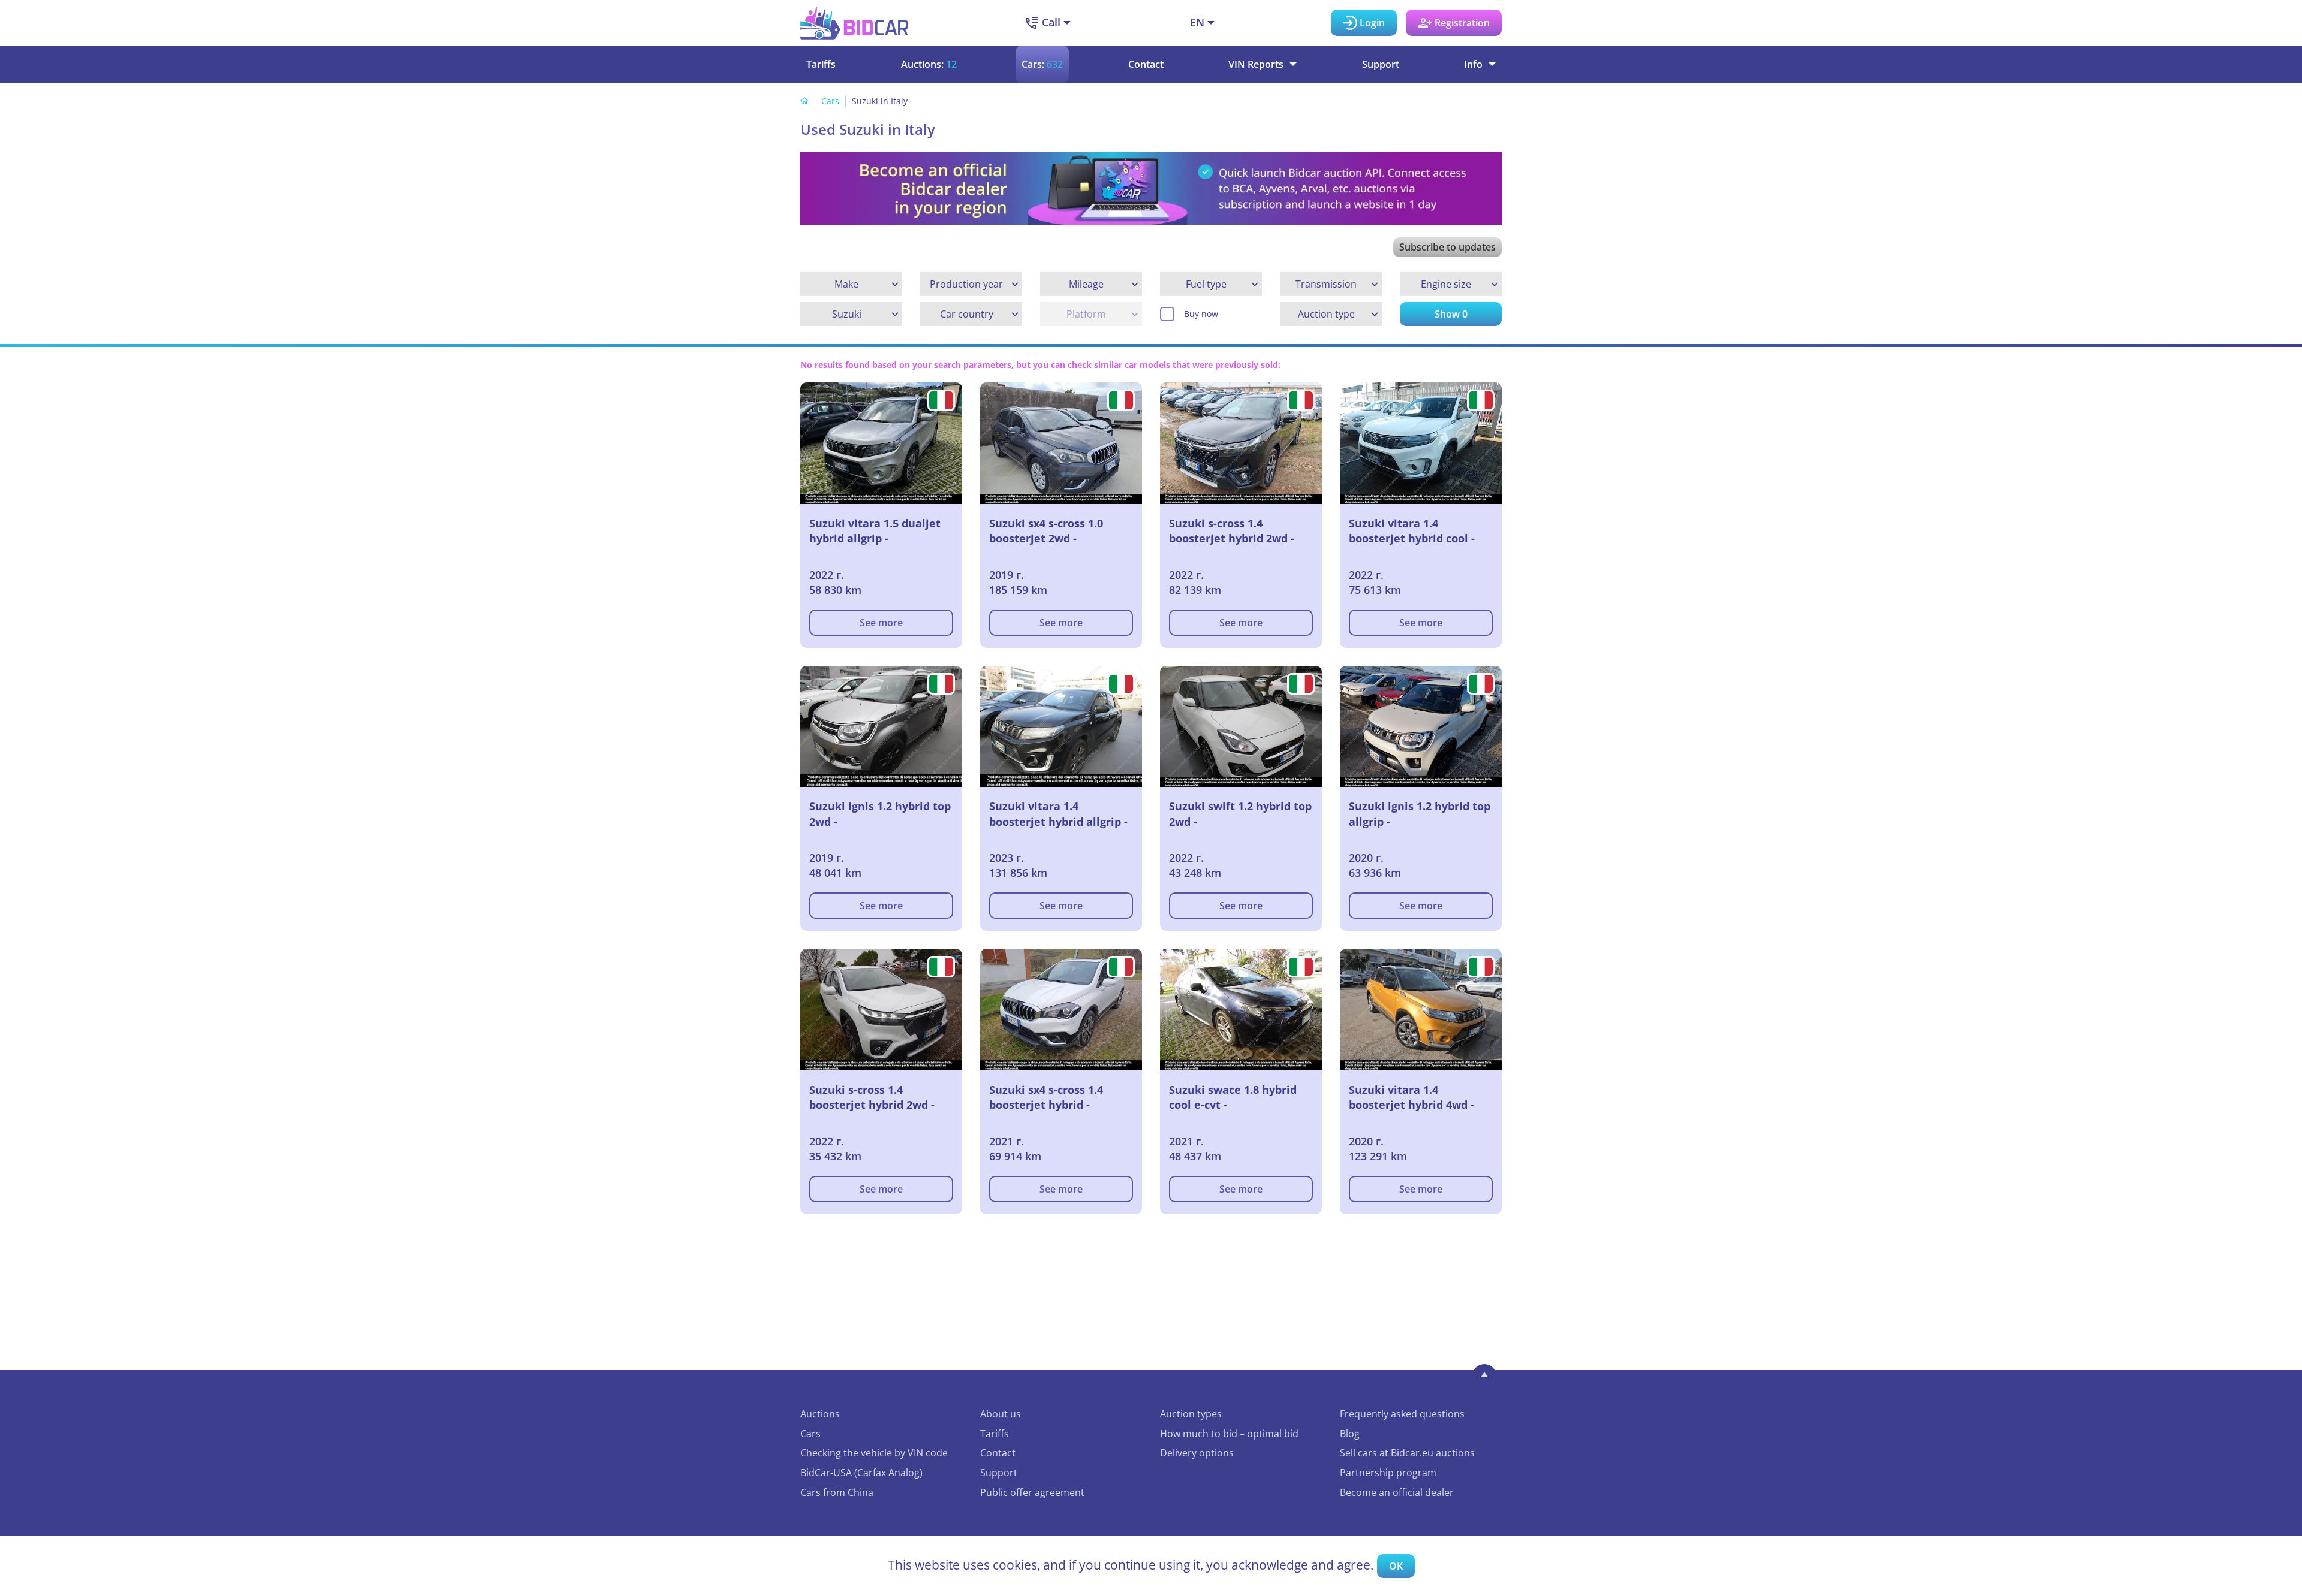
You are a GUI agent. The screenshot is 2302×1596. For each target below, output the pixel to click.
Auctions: (929, 64)
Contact (1146, 64)
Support (1381, 64)
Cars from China (837, 1492)
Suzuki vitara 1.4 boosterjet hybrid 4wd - (1411, 1097)
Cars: (1042, 64)
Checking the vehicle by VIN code (874, 1453)
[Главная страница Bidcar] (854, 23)
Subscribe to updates (1447, 247)
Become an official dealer (1397, 1492)
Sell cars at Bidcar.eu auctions (1407, 1453)
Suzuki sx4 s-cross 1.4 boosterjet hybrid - (1046, 1097)
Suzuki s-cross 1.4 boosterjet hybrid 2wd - (1232, 531)
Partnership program (1388, 1473)
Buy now (1201, 314)
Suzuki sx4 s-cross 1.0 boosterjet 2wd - (1046, 531)
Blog (1350, 1434)
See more (881, 623)
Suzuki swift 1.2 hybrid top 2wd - (1240, 814)
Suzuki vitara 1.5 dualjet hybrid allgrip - (875, 531)
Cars (830, 101)
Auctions (820, 1414)
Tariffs (821, 64)
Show (1451, 314)
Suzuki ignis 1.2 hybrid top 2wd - (880, 814)
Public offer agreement (1032, 1492)
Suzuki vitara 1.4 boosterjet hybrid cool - (1412, 531)
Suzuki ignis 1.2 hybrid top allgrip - (1420, 814)
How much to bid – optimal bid (1229, 1434)
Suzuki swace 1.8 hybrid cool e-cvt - (1233, 1097)
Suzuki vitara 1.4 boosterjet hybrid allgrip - (1058, 814)
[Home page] (805, 101)
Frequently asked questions (1402, 1414)
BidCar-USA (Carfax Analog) (861, 1473)
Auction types (1191, 1414)
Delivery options (1197, 1453)
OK (1396, 1566)
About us (1001, 1414)
